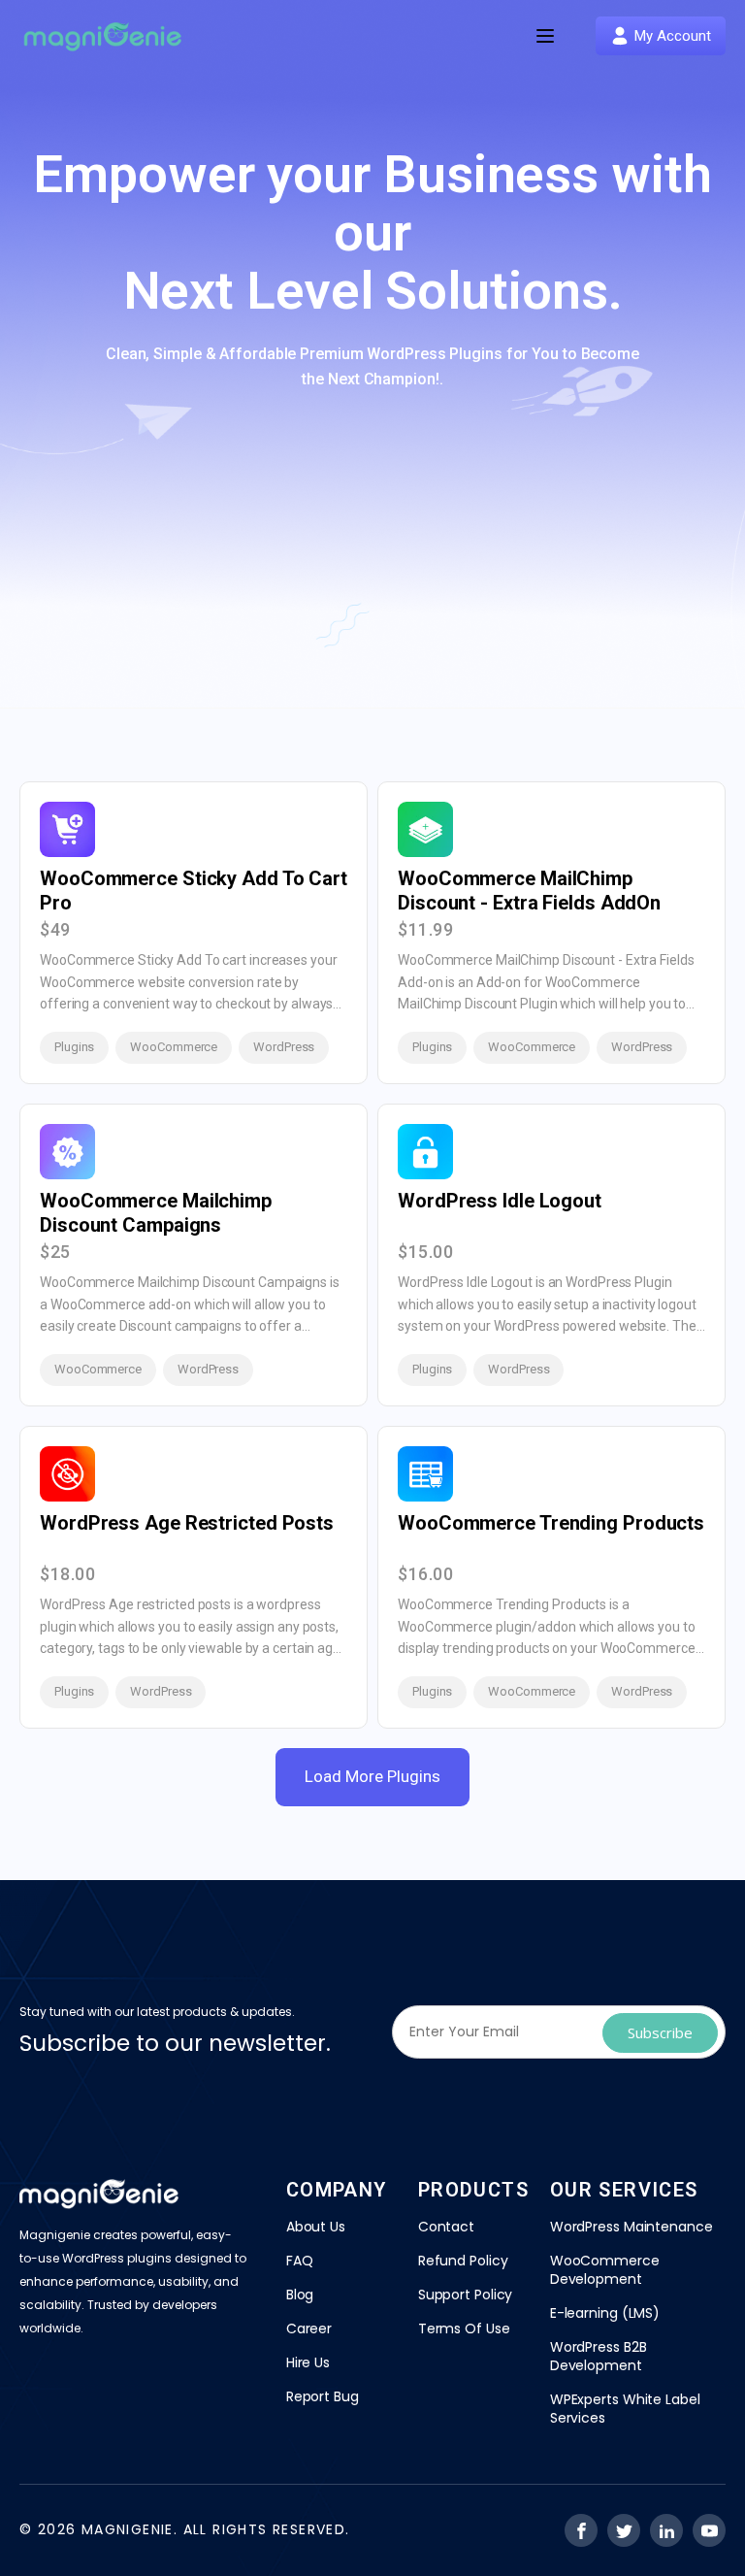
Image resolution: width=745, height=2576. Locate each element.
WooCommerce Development (605, 2270)
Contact (446, 2227)
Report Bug (323, 2396)
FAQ (300, 2261)
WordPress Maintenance (632, 2227)
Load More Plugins (372, 1776)
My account (673, 36)
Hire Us (308, 2362)
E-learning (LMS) (605, 2313)
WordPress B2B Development (599, 2356)
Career (309, 2328)
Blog (300, 2295)
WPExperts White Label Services (625, 2409)
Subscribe (660, 2032)
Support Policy (466, 2295)
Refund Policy (463, 2261)
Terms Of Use (464, 2328)
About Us (316, 2227)
